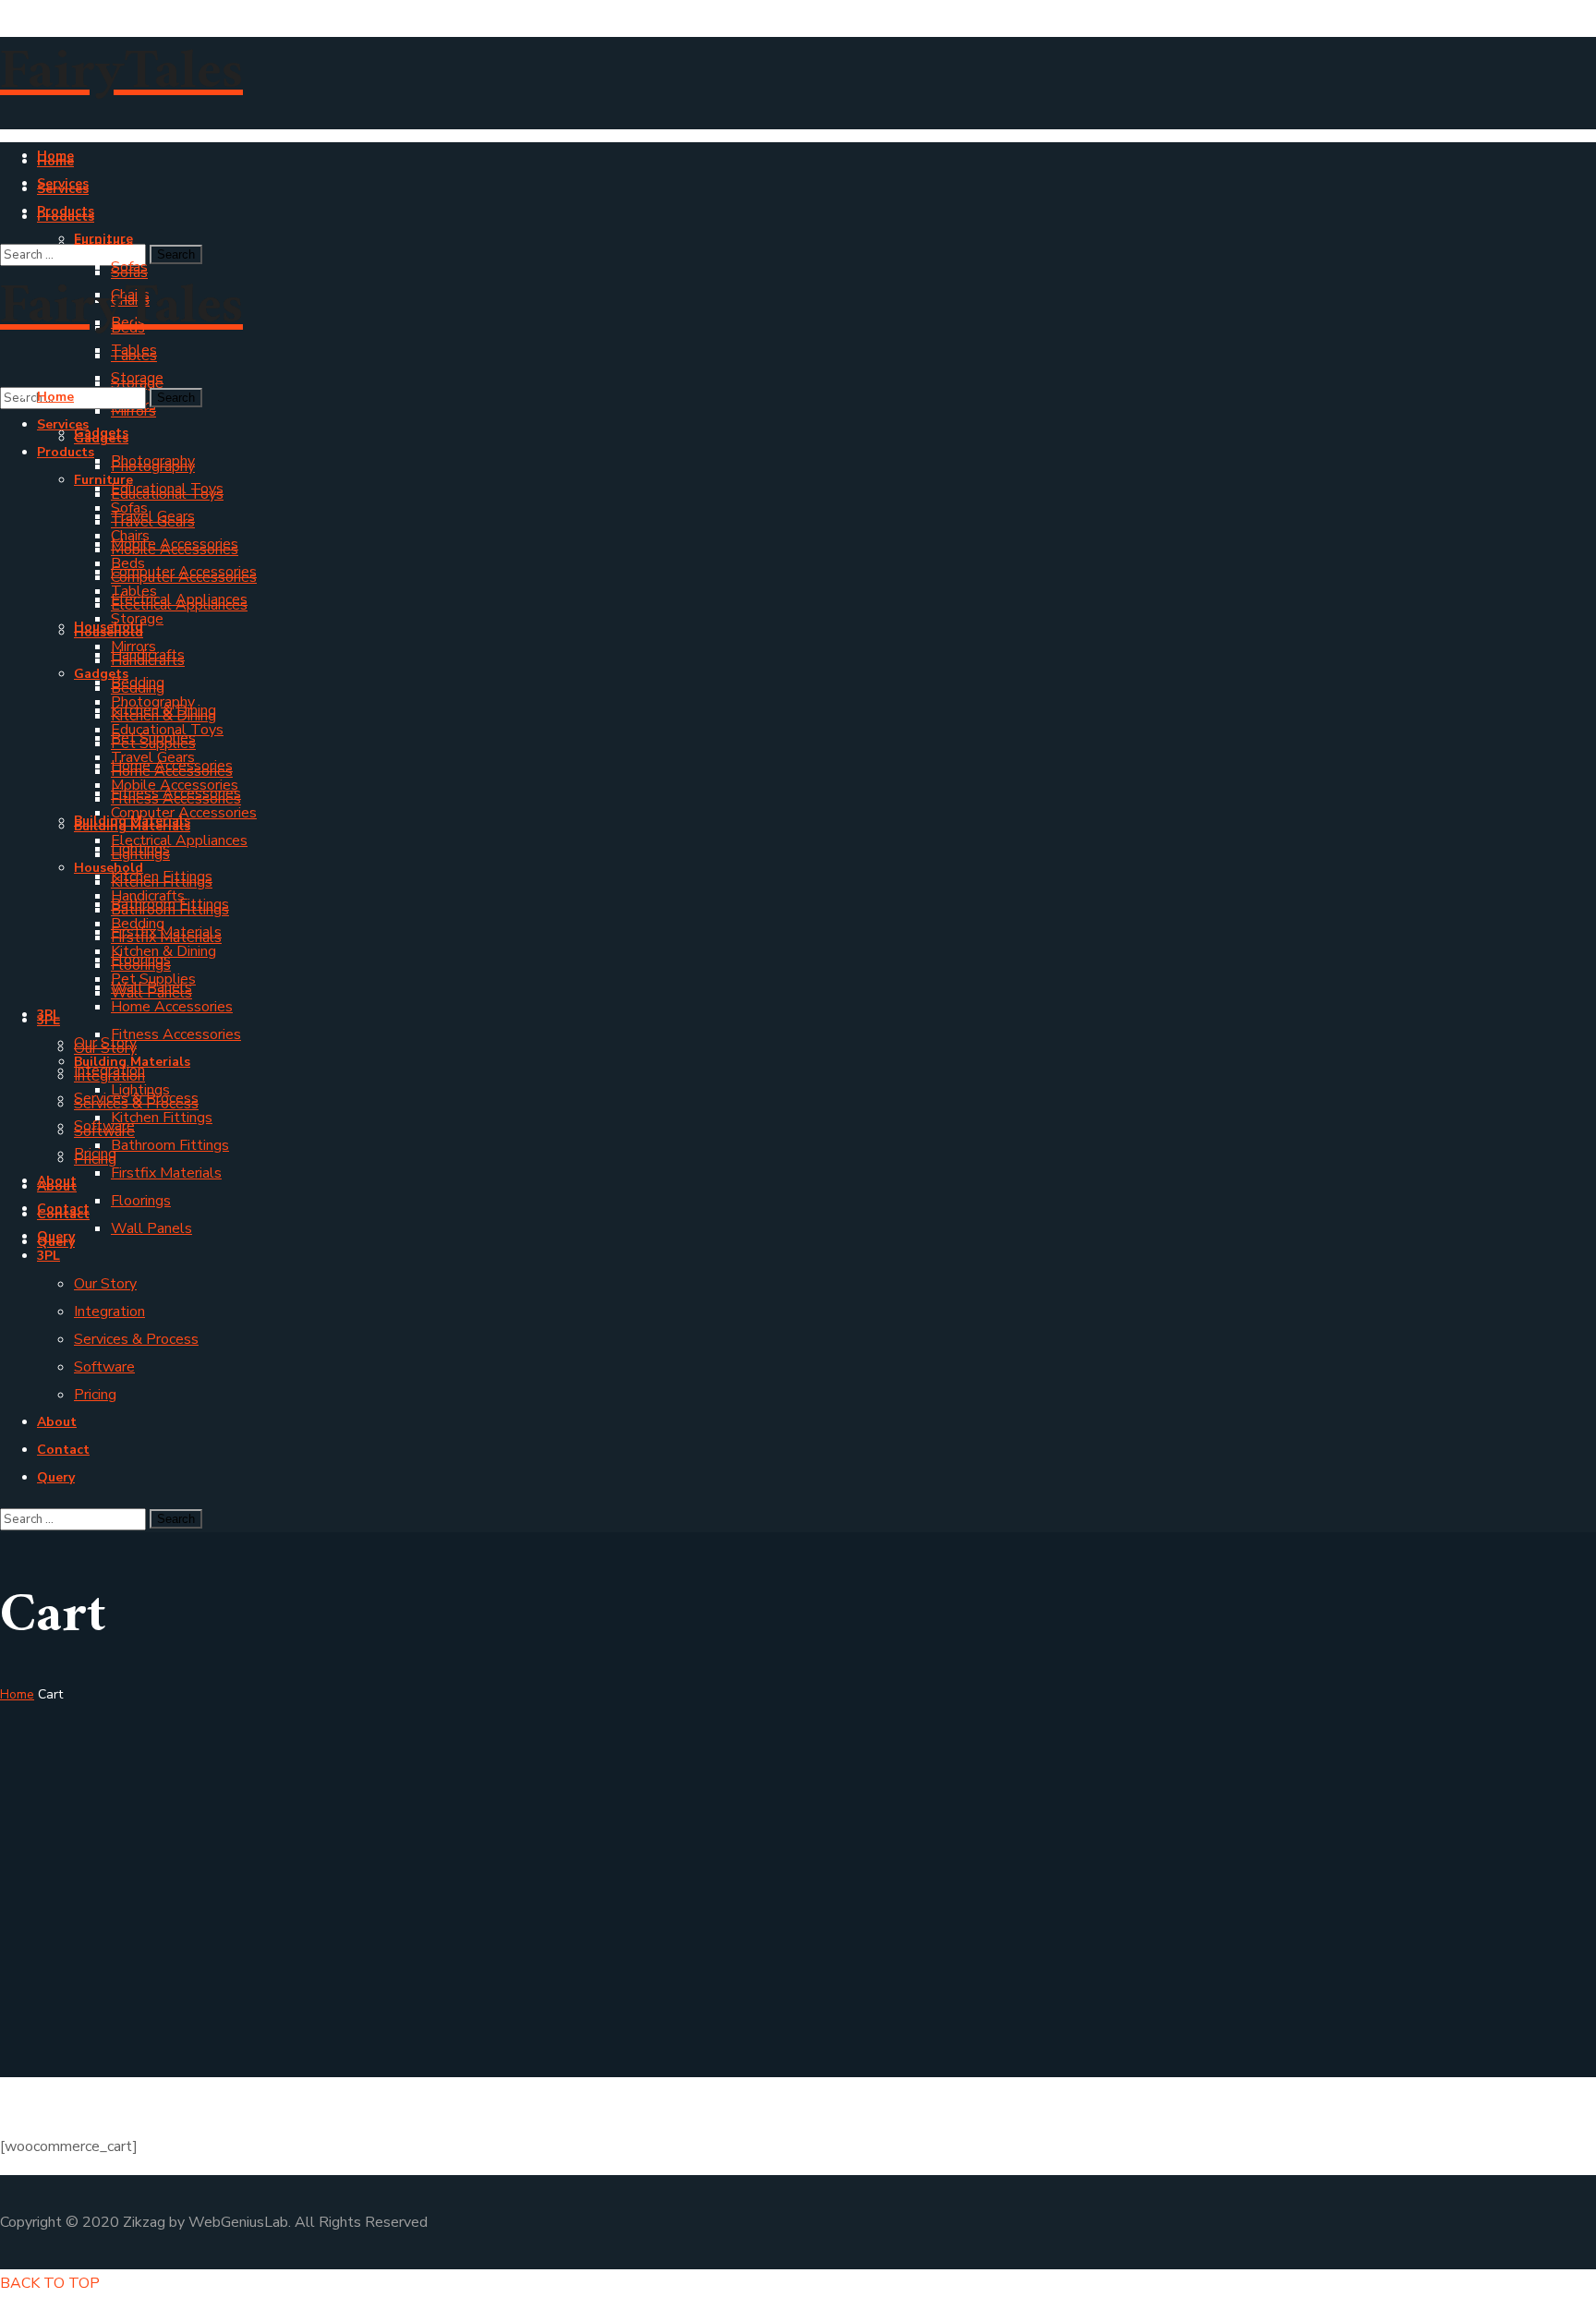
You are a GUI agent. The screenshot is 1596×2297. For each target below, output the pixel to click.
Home (17, 1694)
